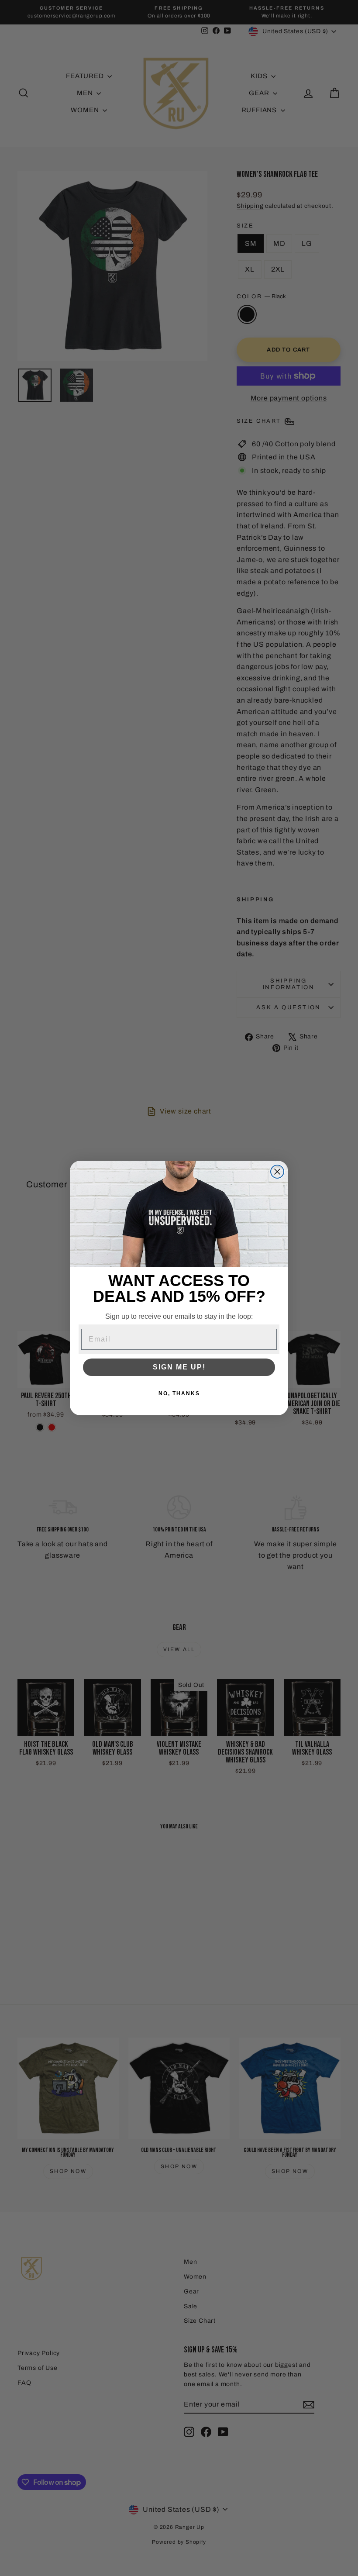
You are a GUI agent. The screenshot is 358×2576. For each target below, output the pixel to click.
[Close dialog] (277, 1172)
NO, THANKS (179, 1393)
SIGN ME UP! (179, 1367)
